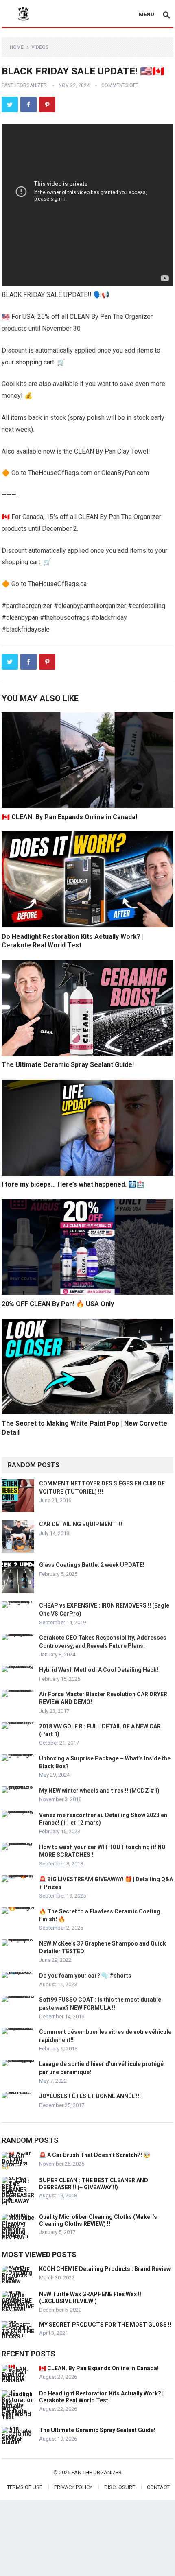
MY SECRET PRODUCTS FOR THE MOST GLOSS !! (105, 2325)
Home (17, 47)
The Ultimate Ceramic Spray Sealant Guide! (68, 1065)
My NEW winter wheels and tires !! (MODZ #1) (99, 1791)
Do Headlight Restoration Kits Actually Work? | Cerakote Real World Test (101, 2397)
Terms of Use (25, 2487)
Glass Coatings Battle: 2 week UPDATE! (92, 1565)
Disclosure (120, 2487)
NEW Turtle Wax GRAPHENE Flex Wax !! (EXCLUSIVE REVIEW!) (90, 2298)
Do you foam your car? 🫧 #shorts (85, 1976)
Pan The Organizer (97, 2472)
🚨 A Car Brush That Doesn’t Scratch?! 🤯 (95, 2155)
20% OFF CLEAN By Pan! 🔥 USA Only (58, 1304)
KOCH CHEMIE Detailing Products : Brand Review (105, 2269)
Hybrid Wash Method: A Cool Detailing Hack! (99, 1670)
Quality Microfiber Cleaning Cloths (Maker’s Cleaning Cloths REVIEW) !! (98, 2220)
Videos (40, 47)
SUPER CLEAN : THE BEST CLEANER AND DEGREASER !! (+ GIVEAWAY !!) (94, 2184)
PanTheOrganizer (24, 85)
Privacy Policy (73, 2487)
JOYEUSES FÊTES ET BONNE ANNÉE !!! (90, 2096)
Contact (158, 2487)
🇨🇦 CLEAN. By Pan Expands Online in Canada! (69, 817)
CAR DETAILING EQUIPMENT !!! (81, 1524)
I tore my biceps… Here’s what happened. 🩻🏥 (73, 1184)
